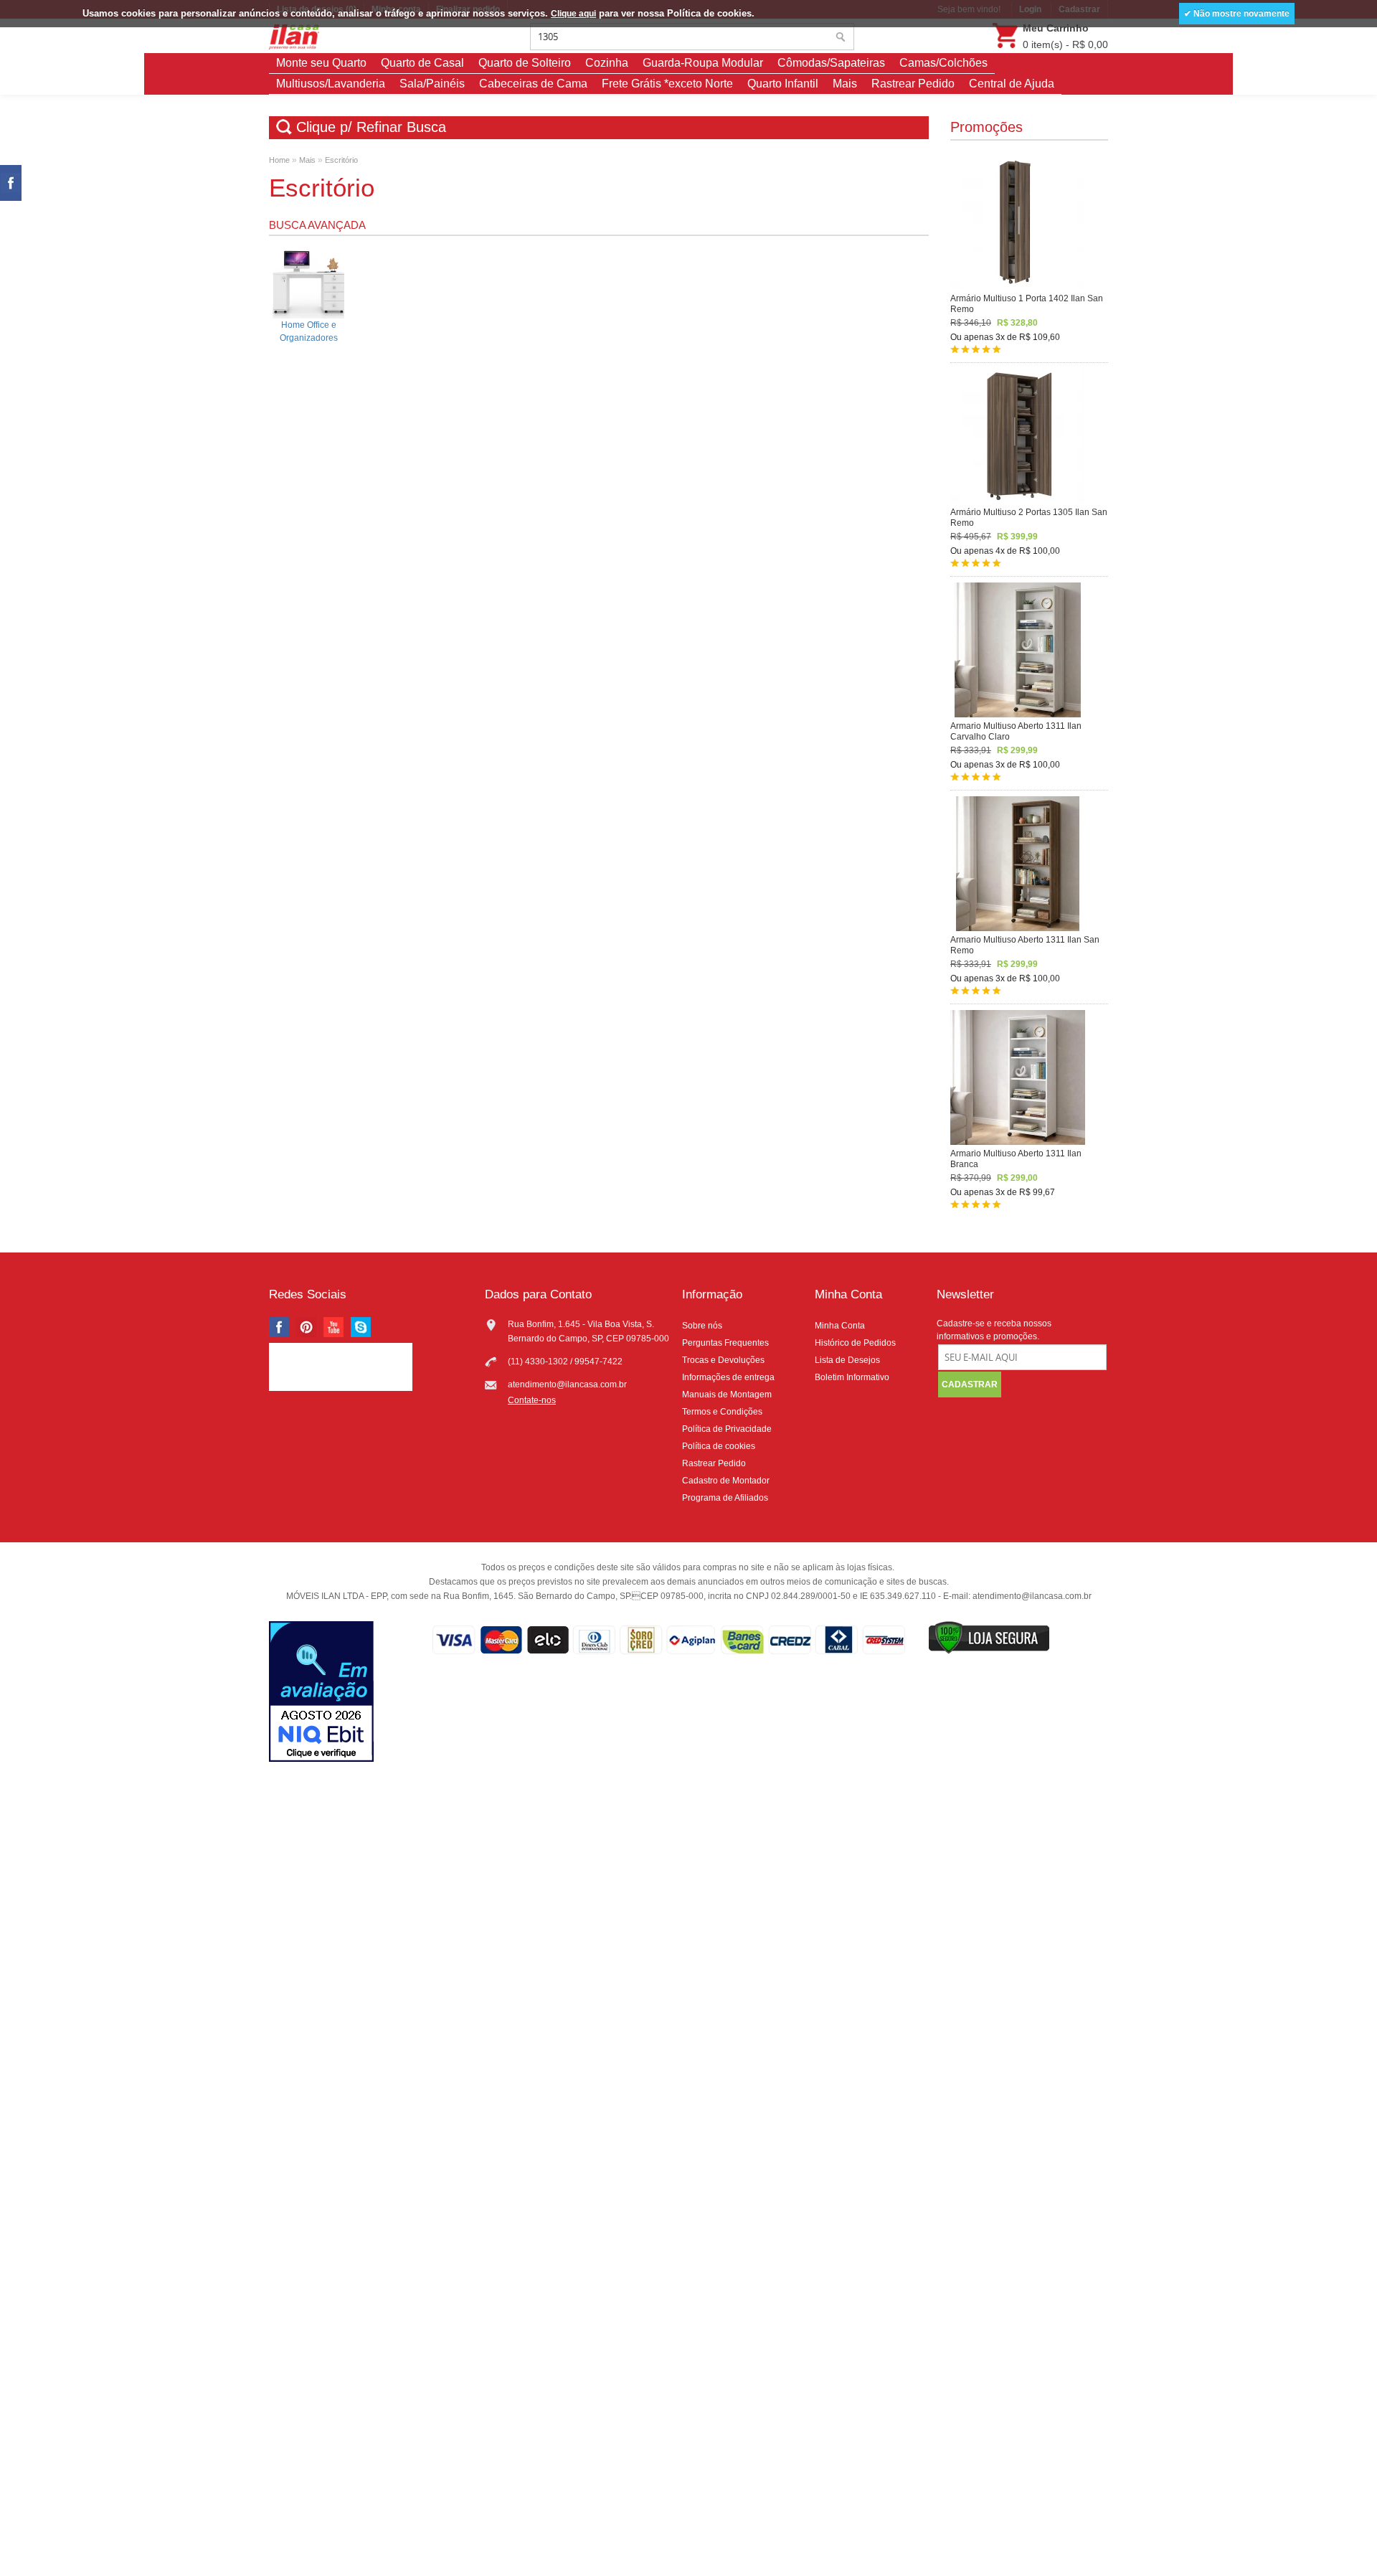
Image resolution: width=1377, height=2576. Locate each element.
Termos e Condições (722, 1412)
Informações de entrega (728, 1377)
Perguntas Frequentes (725, 1343)
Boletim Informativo (852, 1377)
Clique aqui (573, 14)
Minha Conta (840, 1326)
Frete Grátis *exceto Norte (667, 84)
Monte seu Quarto (321, 63)
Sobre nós (702, 1326)
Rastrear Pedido (913, 84)
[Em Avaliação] (321, 1693)
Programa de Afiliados (725, 1498)
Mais (845, 84)
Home (279, 160)
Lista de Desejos (847, 1360)
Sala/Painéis (432, 84)
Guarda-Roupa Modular (703, 63)
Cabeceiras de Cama (533, 84)
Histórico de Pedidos (855, 1343)
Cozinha (607, 63)
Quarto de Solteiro (525, 63)
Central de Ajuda (1012, 84)
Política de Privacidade (727, 1429)
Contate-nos (532, 1400)
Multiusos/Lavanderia (331, 84)
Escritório (341, 160)
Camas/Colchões (943, 63)
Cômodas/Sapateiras (831, 63)
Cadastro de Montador (726, 1481)
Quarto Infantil (783, 84)
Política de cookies (719, 1446)
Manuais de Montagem (727, 1395)
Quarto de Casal (422, 63)
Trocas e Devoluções (723, 1360)
